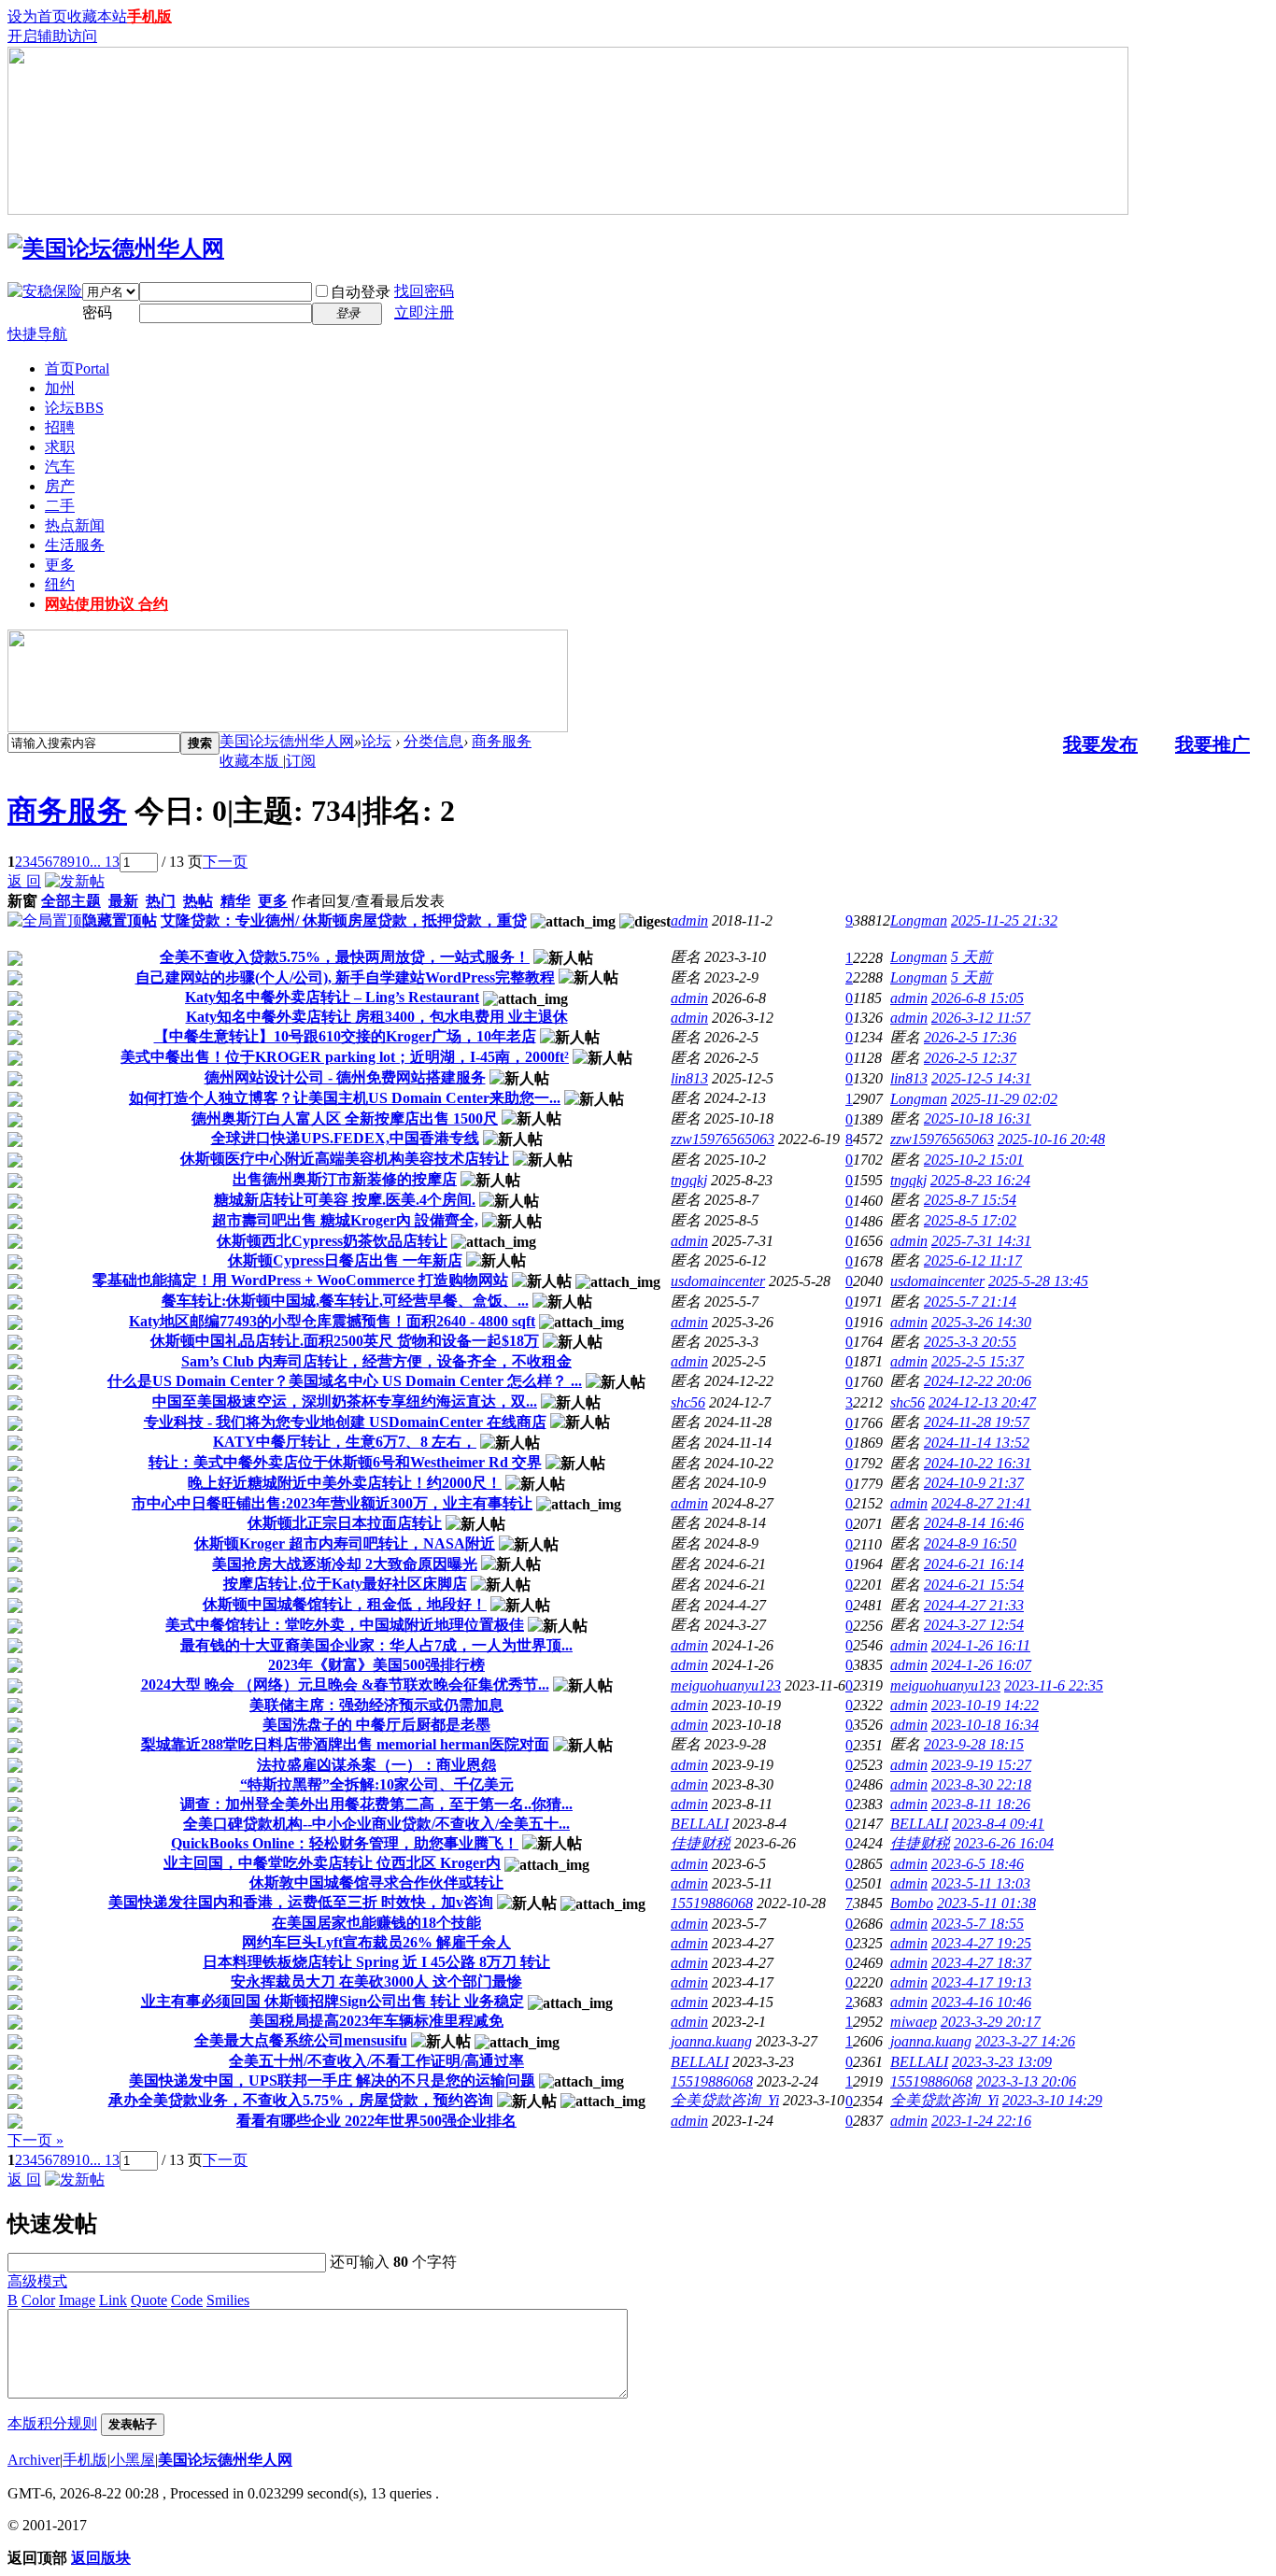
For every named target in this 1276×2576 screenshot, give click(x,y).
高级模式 (37, 2281)
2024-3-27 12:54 (974, 1625)
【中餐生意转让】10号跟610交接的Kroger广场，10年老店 (345, 1036)
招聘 (60, 427)
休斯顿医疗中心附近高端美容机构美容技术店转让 (345, 1159)
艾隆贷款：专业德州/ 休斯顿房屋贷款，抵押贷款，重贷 (344, 920)
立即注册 (424, 312)
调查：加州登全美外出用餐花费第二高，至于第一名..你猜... (376, 1804)
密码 (97, 312)
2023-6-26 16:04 (1004, 1843)
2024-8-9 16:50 (970, 1543)
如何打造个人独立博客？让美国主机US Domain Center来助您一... (345, 1098)
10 (82, 862)
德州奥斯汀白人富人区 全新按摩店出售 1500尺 (345, 1118)
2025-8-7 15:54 (970, 1200)
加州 (60, 388)
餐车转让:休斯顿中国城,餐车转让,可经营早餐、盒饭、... (345, 1301)
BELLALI (700, 1824)
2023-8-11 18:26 (981, 1804)
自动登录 (361, 292)
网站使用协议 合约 (106, 604)
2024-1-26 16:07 (981, 1665)
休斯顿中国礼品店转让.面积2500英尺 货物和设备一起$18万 (345, 1341)
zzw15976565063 (723, 1139)
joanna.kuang (711, 2041)
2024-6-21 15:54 (974, 1585)
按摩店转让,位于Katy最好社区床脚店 (345, 1584)
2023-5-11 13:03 (981, 1883)
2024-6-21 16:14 (974, 1564)
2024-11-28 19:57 (977, 1422)
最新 (123, 901)
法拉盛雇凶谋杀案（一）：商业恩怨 (376, 1765)
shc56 (688, 1402)
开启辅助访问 (52, 36)
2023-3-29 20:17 (991, 2022)
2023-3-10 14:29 (1052, 2100)
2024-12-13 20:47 (982, 1402)
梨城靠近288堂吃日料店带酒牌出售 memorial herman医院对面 (345, 1744)
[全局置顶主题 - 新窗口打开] (45, 920)
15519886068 (712, 1903)
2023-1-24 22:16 (981, 2121)
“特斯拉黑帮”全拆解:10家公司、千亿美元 (377, 1784)
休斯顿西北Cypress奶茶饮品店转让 (332, 1241)
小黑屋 (133, 2460)
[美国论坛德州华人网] (116, 248)
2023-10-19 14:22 (985, 1705)
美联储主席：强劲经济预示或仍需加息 (376, 1705)
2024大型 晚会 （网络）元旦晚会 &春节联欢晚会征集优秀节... (345, 1684)
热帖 (198, 901)
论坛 (74, 408)
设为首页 (37, 16)
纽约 (60, 584)
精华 (235, 901)
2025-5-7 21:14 (970, 1302)
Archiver (34, 2460)
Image (77, 2300)
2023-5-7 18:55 (978, 1924)
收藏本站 (97, 16)
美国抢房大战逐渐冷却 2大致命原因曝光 (345, 1564)
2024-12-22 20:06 (978, 1381)
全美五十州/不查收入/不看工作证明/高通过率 (376, 2061)
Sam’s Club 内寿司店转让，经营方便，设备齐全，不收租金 (376, 1361)
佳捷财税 (701, 1843)
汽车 (60, 467)
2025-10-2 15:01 (974, 1160)
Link (113, 2300)
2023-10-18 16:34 (985, 1725)
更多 (60, 565)
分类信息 (433, 741)
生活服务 (75, 545)
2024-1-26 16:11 (981, 1645)
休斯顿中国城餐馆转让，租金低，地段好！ (345, 1604)
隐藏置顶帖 (120, 920)
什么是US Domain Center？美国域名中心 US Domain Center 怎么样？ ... (345, 1381)
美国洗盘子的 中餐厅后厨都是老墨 (376, 1725)
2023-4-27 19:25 (981, 1943)
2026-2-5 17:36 (970, 1037)
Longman (919, 920)
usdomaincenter (718, 1281)
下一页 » (35, 2140)
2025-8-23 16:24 (980, 1180)
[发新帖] (75, 881)
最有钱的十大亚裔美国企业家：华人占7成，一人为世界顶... (376, 1645)
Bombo (912, 1903)
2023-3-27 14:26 (1025, 2041)
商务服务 (502, 741)
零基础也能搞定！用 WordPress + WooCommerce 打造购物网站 (300, 1280)
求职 (60, 447)
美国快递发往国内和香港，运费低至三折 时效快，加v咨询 (301, 1902)
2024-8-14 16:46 (974, 1523)
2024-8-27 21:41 (981, 1503)
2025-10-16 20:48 (1051, 1139)
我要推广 (1212, 744)
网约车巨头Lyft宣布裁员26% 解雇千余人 (376, 1942)
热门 (161, 901)
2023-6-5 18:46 (978, 1864)
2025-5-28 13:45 (1038, 1281)
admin (689, 920)
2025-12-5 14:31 (981, 1078)
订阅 (301, 761)
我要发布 (1100, 744)
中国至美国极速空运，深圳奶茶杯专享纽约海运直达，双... (345, 1401)
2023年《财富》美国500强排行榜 (376, 1665)
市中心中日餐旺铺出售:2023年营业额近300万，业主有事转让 (332, 1503)
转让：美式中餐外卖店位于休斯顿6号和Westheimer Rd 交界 (345, 1462)
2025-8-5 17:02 (970, 1220)
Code (187, 2300)
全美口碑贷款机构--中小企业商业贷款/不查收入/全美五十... (376, 1824)
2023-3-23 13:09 (1002, 2062)
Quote (149, 2300)
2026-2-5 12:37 (970, 1058)
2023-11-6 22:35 (1054, 1685)
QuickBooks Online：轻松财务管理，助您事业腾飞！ (345, 1843)
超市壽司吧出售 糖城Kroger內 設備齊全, (345, 1220)
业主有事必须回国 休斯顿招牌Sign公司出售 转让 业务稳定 (333, 2001)
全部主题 (71, 901)
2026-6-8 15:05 (978, 998)
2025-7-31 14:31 (981, 1241)
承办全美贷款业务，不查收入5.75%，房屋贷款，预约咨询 (301, 2100)
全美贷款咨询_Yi (725, 2100)
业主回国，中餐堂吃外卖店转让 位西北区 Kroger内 (332, 1863)
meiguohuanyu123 (726, 1685)
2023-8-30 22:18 (981, 1784)
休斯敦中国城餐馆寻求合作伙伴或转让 (376, 1882)
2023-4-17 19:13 (981, 1982)
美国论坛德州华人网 (287, 741)
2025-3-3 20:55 (970, 1342)
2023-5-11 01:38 (986, 1903)
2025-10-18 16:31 (978, 1118)
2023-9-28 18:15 (974, 1744)
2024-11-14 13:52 (977, 1443)
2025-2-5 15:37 (978, 1361)
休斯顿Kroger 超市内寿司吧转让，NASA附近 (345, 1543)
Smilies (228, 2300)
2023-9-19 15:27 (981, 1765)
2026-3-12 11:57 (981, 1018)
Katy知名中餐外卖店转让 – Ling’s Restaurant (332, 997)
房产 (60, 486)
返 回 (24, 881)
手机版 (149, 16)
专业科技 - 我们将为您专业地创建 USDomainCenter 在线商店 (345, 1422)
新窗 (22, 901)
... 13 (105, 862)
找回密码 (424, 291)
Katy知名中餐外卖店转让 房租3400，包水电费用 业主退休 (377, 1017)
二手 (60, 506)
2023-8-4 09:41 (998, 1824)
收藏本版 (251, 761)
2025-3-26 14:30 (981, 1322)
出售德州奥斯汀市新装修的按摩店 (345, 1179)
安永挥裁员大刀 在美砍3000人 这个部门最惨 (376, 1982)
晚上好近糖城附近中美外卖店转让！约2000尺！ (345, 1483)
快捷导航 (37, 334)
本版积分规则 (52, 2423)
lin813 (689, 1078)
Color (38, 2300)
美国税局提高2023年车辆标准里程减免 (376, 2021)
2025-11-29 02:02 (1004, 1099)
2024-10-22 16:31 (978, 1463)
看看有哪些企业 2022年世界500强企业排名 (376, 2121)
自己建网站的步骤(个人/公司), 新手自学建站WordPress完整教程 (345, 977)
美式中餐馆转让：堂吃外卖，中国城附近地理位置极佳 (345, 1625)
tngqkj (689, 1180)
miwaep (914, 2022)
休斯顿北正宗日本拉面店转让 (345, 1523)
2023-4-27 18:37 (981, 1963)
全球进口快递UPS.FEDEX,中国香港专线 (345, 1138)
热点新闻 (75, 525)
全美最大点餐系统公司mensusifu (301, 2040)
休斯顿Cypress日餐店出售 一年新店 (345, 1260)
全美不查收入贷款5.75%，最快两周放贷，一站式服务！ (345, 957)
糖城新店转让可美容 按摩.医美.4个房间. (345, 1200)
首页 (77, 368)
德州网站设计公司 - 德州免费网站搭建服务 (345, 1077)
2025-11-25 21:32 (1004, 920)
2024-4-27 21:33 (974, 1605)
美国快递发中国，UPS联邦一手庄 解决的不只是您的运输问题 (332, 2081)
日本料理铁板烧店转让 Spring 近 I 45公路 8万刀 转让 (376, 1962)
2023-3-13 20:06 (1026, 2081)
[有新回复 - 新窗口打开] (15, 961)
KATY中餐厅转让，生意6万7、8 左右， (345, 1442)
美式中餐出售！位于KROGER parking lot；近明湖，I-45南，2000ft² (345, 1057)
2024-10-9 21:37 (974, 1483)
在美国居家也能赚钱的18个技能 (376, 1923)
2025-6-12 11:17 (973, 1260)
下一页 (225, 862)
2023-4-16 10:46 (981, 2002)
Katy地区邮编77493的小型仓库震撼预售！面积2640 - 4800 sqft (332, 1321)
